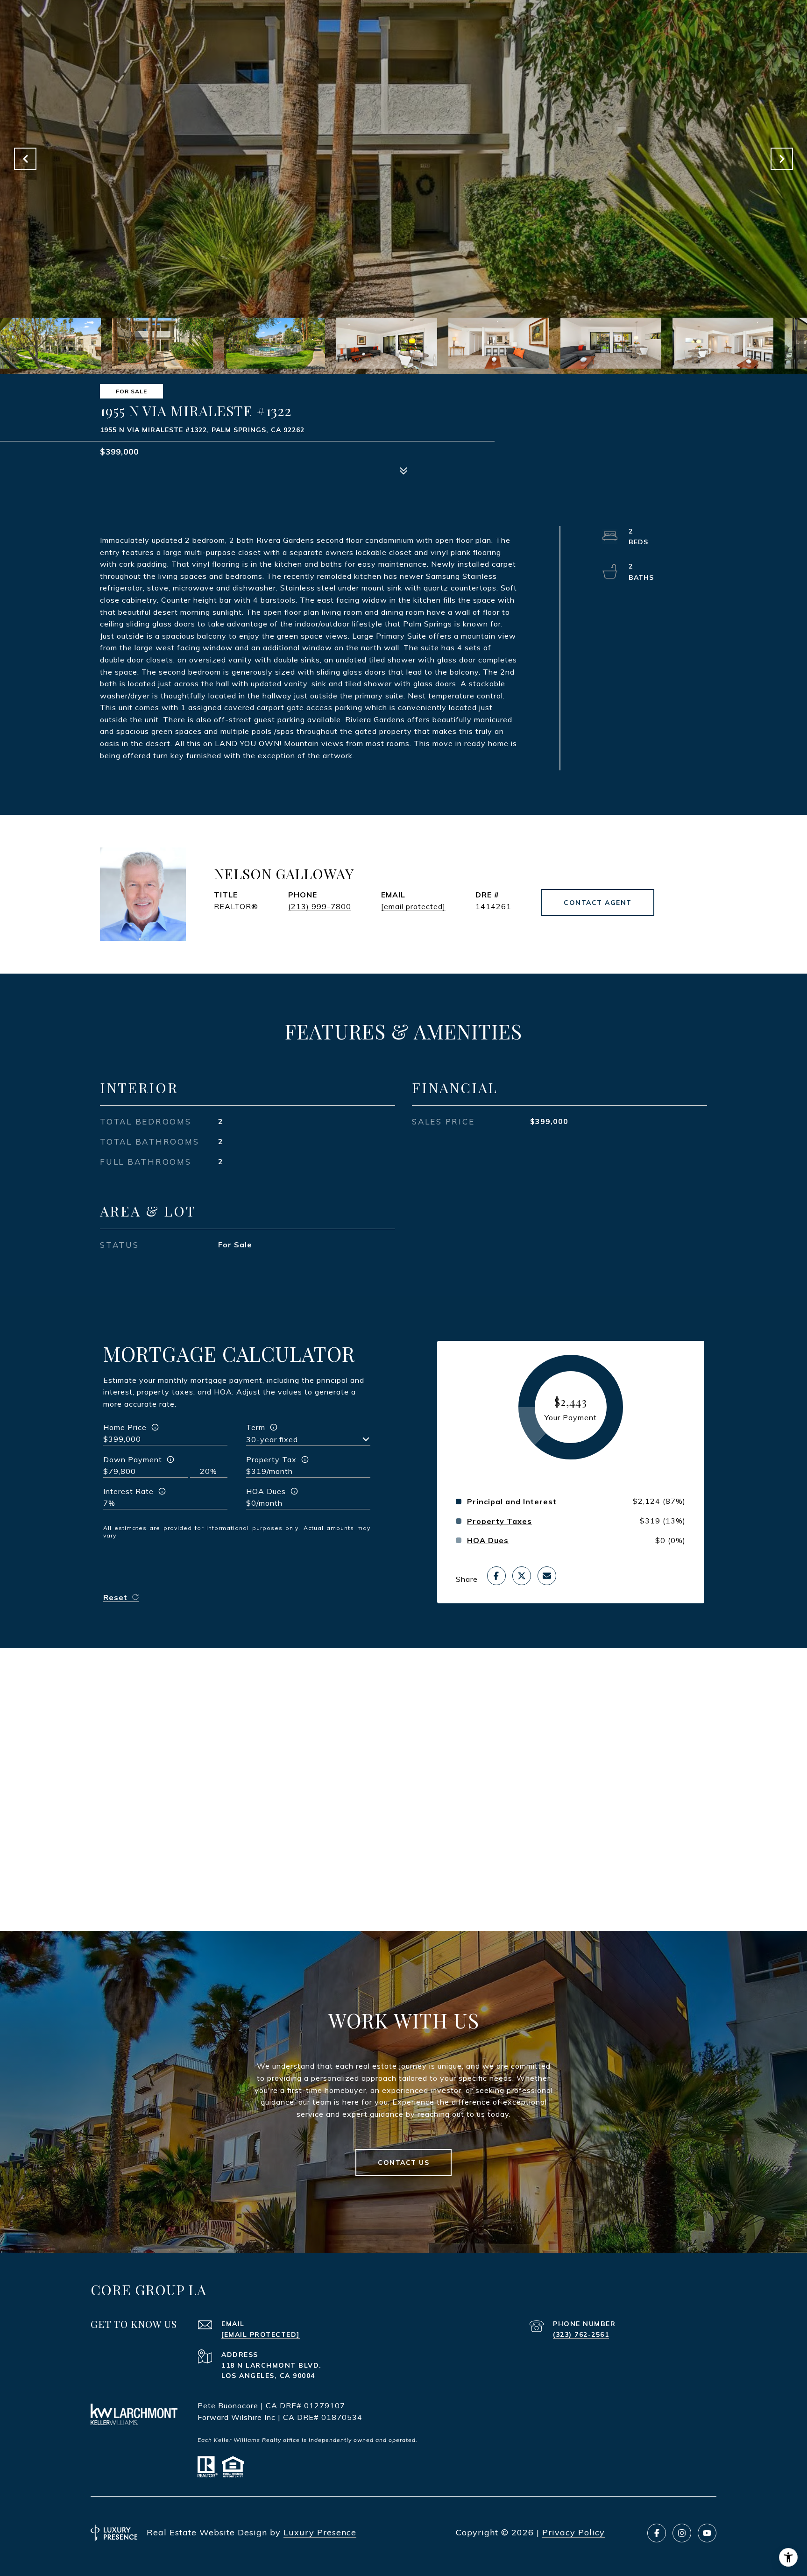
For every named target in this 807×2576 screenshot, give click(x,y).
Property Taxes (499, 1521)
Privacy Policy (573, 2532)
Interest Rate (128, 1491)
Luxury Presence (320, 2532)
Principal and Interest (512, 1501)
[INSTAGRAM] (682, 2533)
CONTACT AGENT (598, 903)
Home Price (125, 1427)
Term (256, 1427)
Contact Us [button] (403, 2163)
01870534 (342, 2417)
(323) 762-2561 (581, 2334)
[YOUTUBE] (707, 2533)
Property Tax (271, 1459)
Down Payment (133, 1459)
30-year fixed (272, 1439)
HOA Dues (266, 1491)
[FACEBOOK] (657, 2533)
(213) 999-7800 (320, 906)
